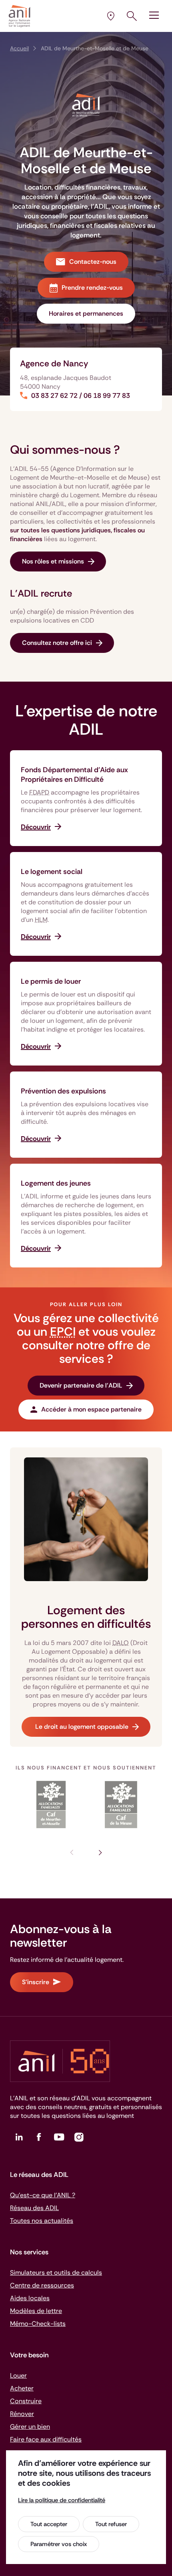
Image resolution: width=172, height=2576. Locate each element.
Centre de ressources (42, 2285)
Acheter (22, 2388)
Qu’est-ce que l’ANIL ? (43, 2195)
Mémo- (38, 2324)
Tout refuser (111, 2524)
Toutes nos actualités (42, 2221)
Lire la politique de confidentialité (62, 2500)
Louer (18, 2375)
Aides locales (30, 2298)
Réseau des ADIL (34, 2208)
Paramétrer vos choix (59, 2544)
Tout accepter (49, 2524)
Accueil (19, 48)
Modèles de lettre (36, 2311)
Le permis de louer (51, 981)
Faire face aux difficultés (46, 2439)
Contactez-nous (93, 262)
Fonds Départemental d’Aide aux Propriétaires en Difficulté (74, 775)
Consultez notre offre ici (57, 643)
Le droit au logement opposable (81, 1727)
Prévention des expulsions (63, 1091)
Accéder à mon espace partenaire (91, 1409)
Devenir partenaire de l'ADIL (81, 1385)
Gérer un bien (30, 2427)
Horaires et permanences (86, 313)
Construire (26, 2401)
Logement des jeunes (56, 1183)
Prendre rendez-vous (92, 288)
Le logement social (52, 872)
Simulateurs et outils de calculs (56, 2273)
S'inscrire (36, 1982)
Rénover (22, 2414)
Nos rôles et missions (53, 561)
